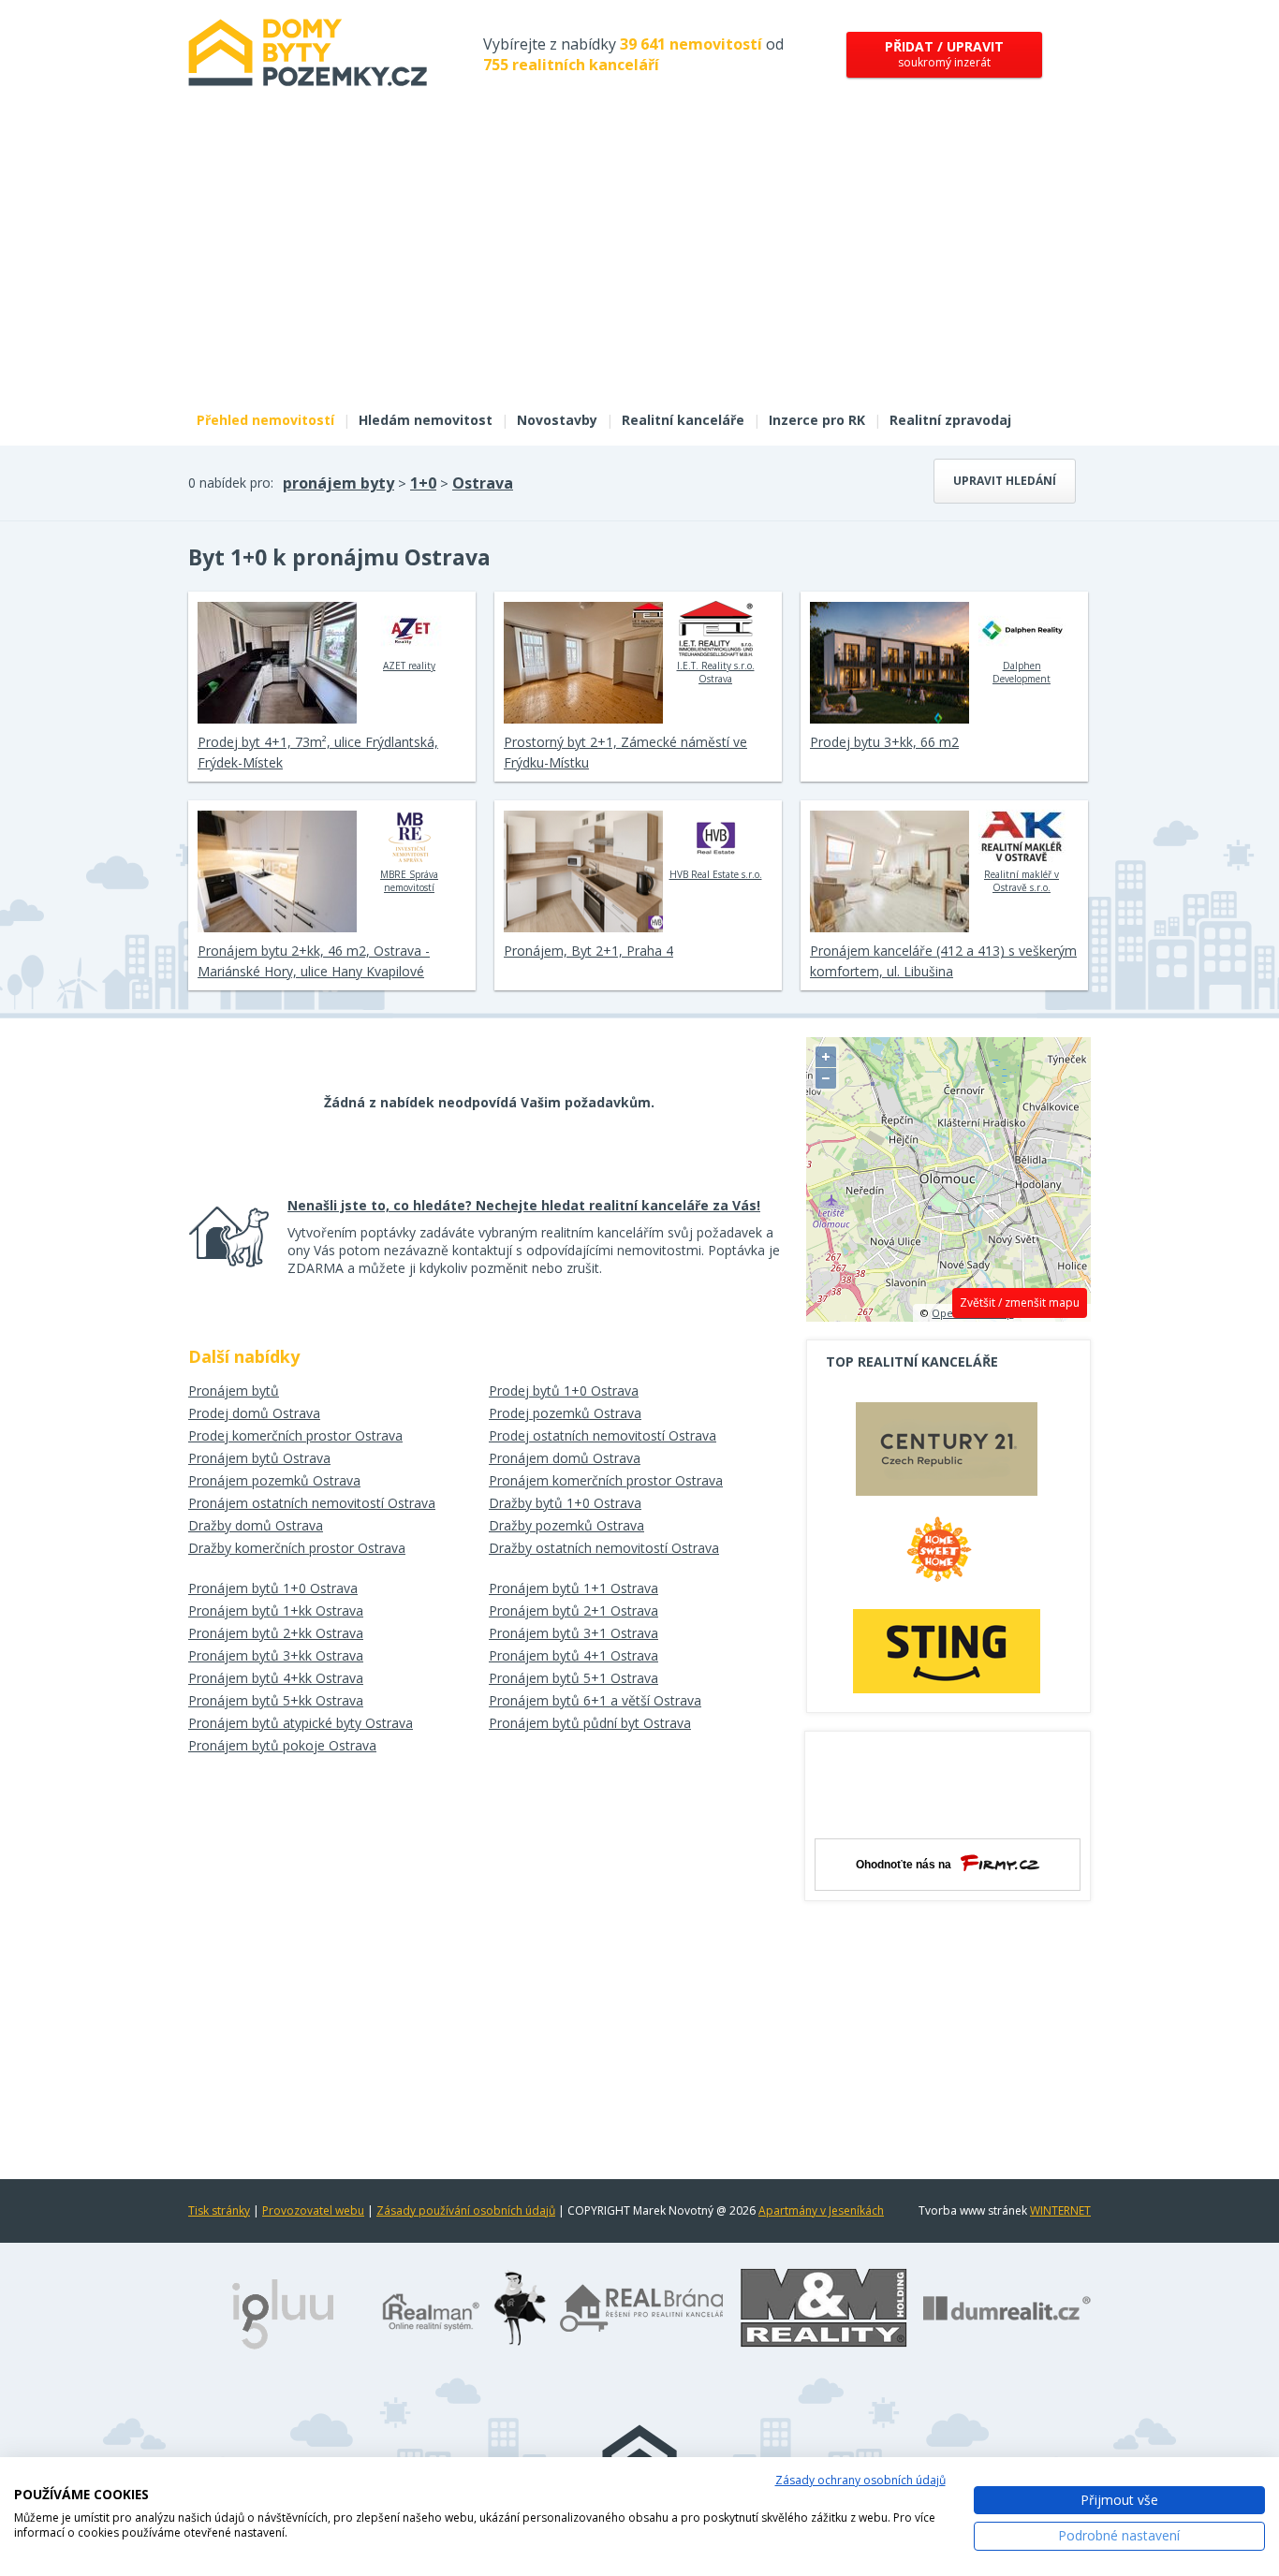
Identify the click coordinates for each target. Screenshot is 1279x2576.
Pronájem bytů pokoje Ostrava (282, 1745)
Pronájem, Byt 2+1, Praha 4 (588, 951)
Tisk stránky (219, 2210)
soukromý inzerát (944, 54)
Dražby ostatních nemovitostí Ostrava (604, 1548)
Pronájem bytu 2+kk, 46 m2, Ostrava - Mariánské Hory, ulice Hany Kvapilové (314, 961)
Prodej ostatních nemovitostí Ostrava (603, 1435)
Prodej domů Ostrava (254, 1413)
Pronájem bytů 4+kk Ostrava (276, 1678)
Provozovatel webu (313, 2210)
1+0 (423, 483)
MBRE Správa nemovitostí (409, 881)
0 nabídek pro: (231, 483)
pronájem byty (338, 483)
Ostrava (483, 483)
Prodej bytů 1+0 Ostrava (564, 1390)
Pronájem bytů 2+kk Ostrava (276, 1633)
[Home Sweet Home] (947, 1557)
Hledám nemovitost (426, 420)
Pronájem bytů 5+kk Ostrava (276, 1700)
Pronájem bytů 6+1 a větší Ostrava (595, 1700)
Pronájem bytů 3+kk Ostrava (276, 1655)
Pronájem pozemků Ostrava (274, 1480)
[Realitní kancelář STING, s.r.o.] (947, 1651)
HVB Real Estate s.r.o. (716, 874)
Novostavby (557, 420)
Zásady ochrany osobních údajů (860, 2480)
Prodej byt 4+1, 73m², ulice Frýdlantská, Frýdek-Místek (318, 752)
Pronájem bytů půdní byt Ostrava (590, 1723)
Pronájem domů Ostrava (565, 1458)
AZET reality (409, 666)
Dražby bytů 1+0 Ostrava (565, 1503)
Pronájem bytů (234, 1390)
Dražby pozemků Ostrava (566, 1525)
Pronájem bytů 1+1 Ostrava (573, 1588)
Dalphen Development (1022, 672)
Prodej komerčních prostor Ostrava (295, 1435)
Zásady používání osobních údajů (466, 2210)
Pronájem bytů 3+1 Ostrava (573, 1633)
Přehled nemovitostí (265, 420)
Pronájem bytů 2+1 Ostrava (573, 1610)
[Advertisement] (639, 260)
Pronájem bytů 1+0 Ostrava (273, 1588)
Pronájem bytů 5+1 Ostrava (573, 1678)
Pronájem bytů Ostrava (259, 1458)
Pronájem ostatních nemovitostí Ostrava (312, 1503)
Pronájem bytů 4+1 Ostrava (573, 1655)
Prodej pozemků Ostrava (565, 1413)
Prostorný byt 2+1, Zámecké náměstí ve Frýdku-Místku (625, 752)
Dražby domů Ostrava (256, 1525)
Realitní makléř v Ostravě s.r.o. (1022, 881)
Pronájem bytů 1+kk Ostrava (276, 1610)
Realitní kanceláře (683, 420)
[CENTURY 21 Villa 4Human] (947, 1454)
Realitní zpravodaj (950, 420)
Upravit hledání (1005, 481)
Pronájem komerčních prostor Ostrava (606, 1480)
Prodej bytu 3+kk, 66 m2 (884, 742)
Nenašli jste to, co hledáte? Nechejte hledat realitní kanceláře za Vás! (524, 1205)
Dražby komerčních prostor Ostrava (297, 1548)
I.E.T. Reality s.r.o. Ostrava (716, 672)
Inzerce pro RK (817, 420)
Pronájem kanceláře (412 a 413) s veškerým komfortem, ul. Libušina (943, 961)
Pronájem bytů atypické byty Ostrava (301, 1723)
